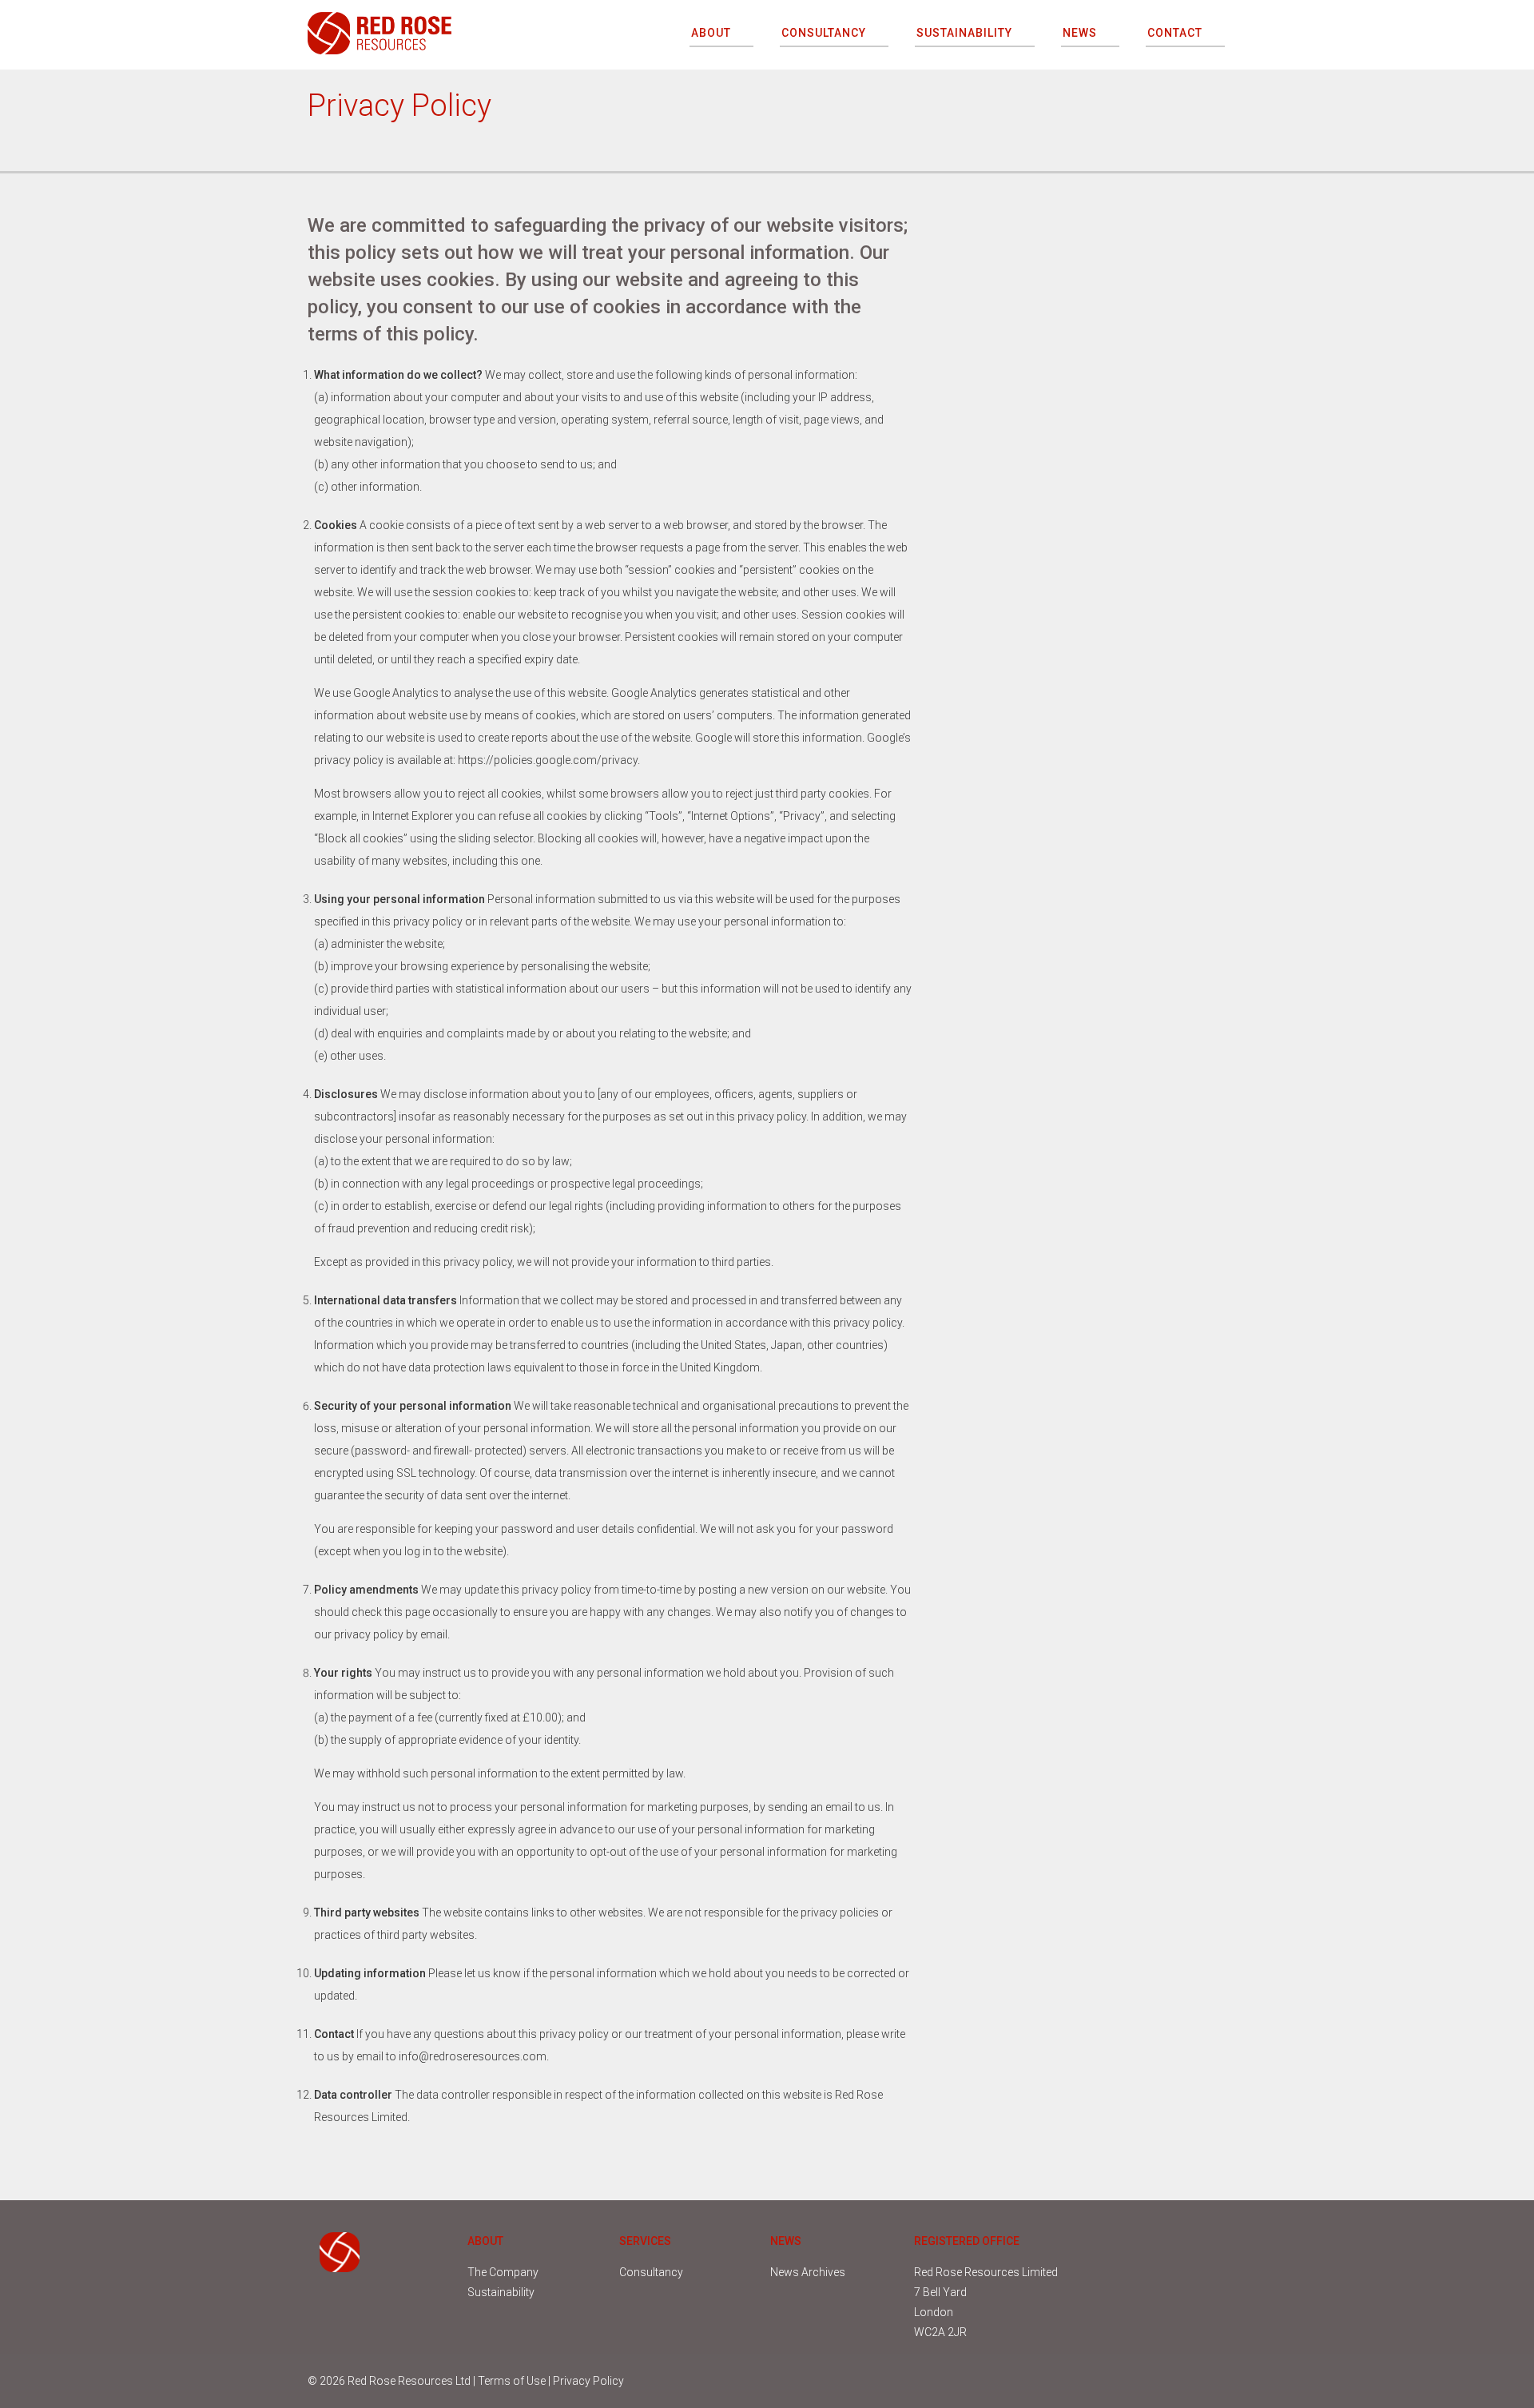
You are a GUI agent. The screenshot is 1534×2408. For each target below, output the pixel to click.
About (711, 33)
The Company (503, 2272)
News (1080, 33)
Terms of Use (512, 2381)
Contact (1175, 33)
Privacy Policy (588, 2381)
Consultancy (824, 33)
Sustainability (964, 33)
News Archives (808, 2272)
